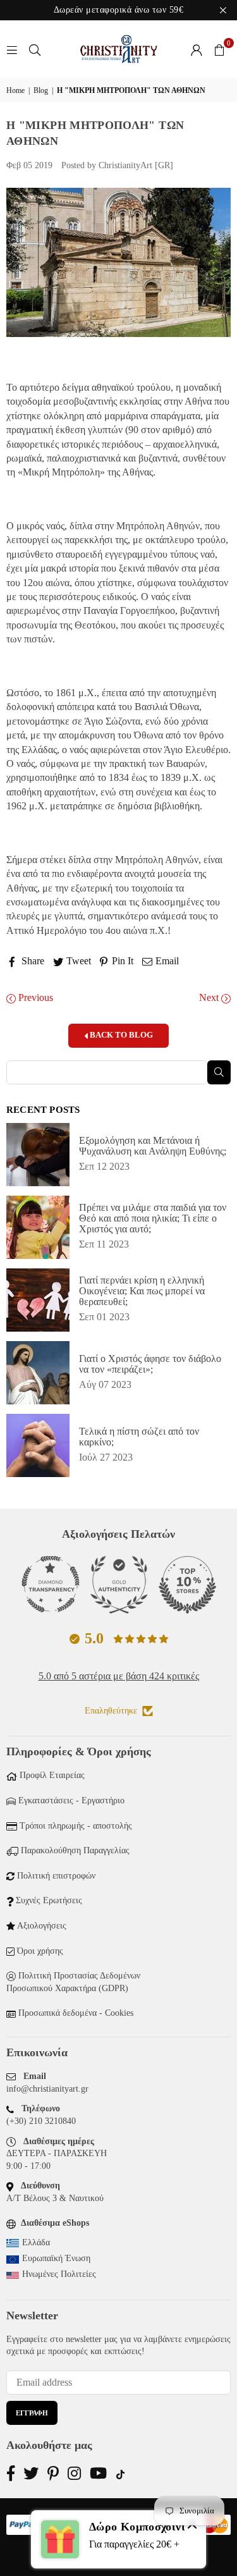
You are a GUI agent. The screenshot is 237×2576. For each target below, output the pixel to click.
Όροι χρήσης (40, 1951)
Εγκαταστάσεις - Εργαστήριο (71, 1800)
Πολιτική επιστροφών (56, 1876)
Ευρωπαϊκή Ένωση (56, 2258)
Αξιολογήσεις (42, 1926)
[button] (219, 49)
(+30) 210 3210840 (41, 2121)
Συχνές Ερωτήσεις (49, 1900)
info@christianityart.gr (47, 2089)
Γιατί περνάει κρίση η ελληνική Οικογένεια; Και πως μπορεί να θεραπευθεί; (142, 1291)
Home (15, 90)
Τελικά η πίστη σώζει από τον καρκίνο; (139, 1437)
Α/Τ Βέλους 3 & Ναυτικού (55, 2198)
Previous (34, 997)
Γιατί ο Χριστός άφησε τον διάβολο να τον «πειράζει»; (150, 1364)
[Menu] (12, 49)
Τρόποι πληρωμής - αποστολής (76, 1826)
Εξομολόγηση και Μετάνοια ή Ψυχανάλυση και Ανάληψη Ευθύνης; (153, 1146)
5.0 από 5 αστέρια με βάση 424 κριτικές (119, 1676)
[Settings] (197, 49)
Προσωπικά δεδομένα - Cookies (76, 2013)
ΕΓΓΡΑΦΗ (32, 2413)
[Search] (35, 49)
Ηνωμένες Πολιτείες (59, 2274)
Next (210, 997)
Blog (41, 90)
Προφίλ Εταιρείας (52, 1775)
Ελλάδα (36, 2242)
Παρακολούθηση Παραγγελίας (75, 1850)
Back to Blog (120, 1035)
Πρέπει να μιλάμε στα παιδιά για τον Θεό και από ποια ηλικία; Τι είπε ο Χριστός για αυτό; (153, 1218)
